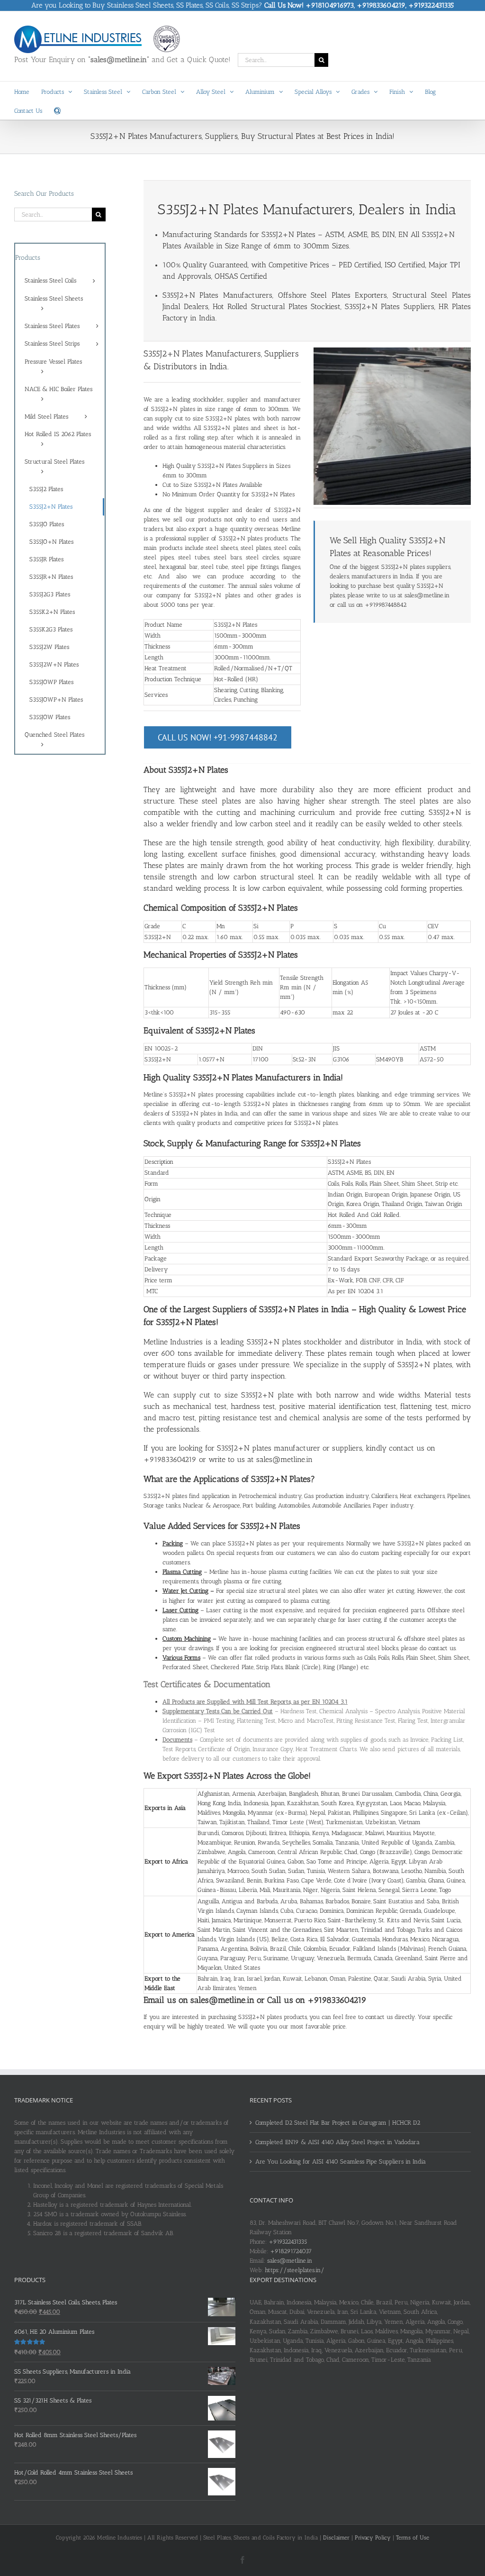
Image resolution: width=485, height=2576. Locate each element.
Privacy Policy (373, 2538)
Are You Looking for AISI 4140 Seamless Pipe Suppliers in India (341, 2161)
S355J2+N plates (173, 409)
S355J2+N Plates (288, 234)
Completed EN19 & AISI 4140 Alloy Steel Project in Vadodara (337, 2142)
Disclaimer (336, 2538)
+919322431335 (288, 2242)
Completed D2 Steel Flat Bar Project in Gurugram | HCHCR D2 (338, 2123)
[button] (57, 110)
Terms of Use (413, 2538)
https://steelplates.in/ (295, 2270)
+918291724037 (291, 2251)
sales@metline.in (290, 2261)
